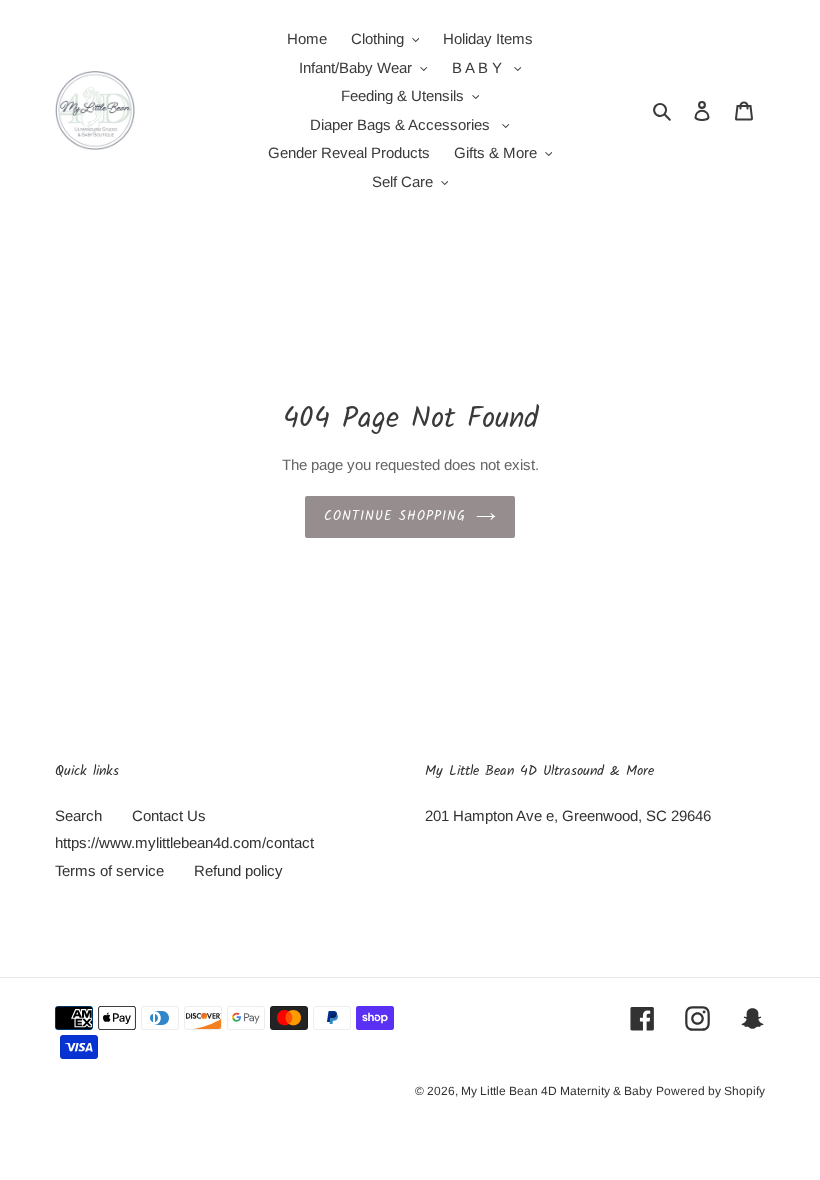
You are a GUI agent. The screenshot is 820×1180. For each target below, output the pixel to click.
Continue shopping (395, 516)
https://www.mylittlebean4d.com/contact (184, 842)
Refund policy (238, 870)
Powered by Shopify (710, 1091)
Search (78, 815)
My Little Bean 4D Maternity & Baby (556, 1091)
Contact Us (169, 815)
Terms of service (109, 870)
